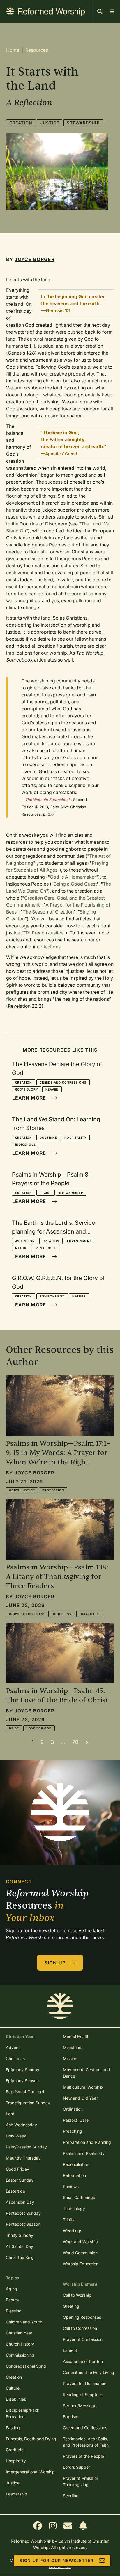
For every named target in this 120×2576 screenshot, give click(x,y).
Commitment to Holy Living (89, 2372)
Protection (53, 1490)
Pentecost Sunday (23, 2213)
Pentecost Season (23, 2224)
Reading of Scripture (83, 2394)
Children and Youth (24, 2322)
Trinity (69, 2220)
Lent (10, 2114)
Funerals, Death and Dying (31, 2439)
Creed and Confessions (85, 2428)
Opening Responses (82, 2317)
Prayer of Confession (83, 2339)
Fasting (13, 2428)
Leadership (16, 2494)
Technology (74, 2208)
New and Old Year (80, 2098)
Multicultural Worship (83, 2087)
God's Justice (22, 1490)
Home (13, 50)
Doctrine (48, 1138)
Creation (21, 123)
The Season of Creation (48, 912)
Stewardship (83, 123)
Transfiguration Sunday (28, 2103)
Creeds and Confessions (63, 1082)
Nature (22, 1248)
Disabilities (16, 2399)
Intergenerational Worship (30, 2472)
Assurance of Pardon (83, 2361)
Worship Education (81, 2264)
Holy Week (16, 2136)
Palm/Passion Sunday (26, 2147)
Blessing (14, 2311)
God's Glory (27, 1089)
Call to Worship (77, 2295)
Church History (20, 2344)
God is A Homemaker (73, 877)
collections (49, 947)
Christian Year (19, 2333)
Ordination (73, 2109)
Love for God (39, 1728)
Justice (50, 123)
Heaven (52, 1089)
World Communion (80, 2253)
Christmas (15, 2059)
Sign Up (55, 1963)
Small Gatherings (79, 2197)
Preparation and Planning (87, 2142)
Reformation (74, 2175)
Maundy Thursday (23, 2158)
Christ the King (20, 2257)
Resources (37, 50)
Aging (12, 2289)
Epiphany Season (22, 2081)
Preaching (73, 2131)
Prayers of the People (83, 2456)
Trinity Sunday (20, 2235)
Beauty (13, 2300)
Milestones (73, 2047)
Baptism (71, 2417)
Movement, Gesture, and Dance (87, 2073)
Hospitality (75, 1138)
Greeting (71, 2306)
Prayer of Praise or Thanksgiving (81, 2481)
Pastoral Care (76, 2120)
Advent (13, 2047)
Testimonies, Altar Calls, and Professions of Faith (86, 2442)
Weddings (73, 2231)
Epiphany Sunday (23, 2070)
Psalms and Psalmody (84, 2153)
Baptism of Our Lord (25, 2092)
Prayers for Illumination (85, 2383)
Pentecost (46, 1248)
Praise (46, 1193)
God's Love (63, 1614)
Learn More (29, 1098)
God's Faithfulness (27, 1614)
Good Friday (17, 2169)
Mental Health (76, 2036)
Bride (14, 1728)
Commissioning (20, 2355)
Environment (80, 1241)
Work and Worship (80, 2242)
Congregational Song (26, 2366)
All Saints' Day (20, 2246)
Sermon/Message (80, 2406)
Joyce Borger (34, 259)
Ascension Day (20, 2202)
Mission (70, 2059)
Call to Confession (80, 2328)
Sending (71, 2496)
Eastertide (15, 2191)
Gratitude (90, 1614)
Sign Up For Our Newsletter (56, 2560)
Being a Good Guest (75, 884)
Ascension (25, 1241)
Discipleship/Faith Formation (23, 2413)
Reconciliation (76, 2164)
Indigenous (26, 1145)
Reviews (71, 2186)
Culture (13, 2388)
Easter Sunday (20, 2180)
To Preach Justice (44, 933)
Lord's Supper (76, 2467)
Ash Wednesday (21, 2125)
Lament (70, 2350)
